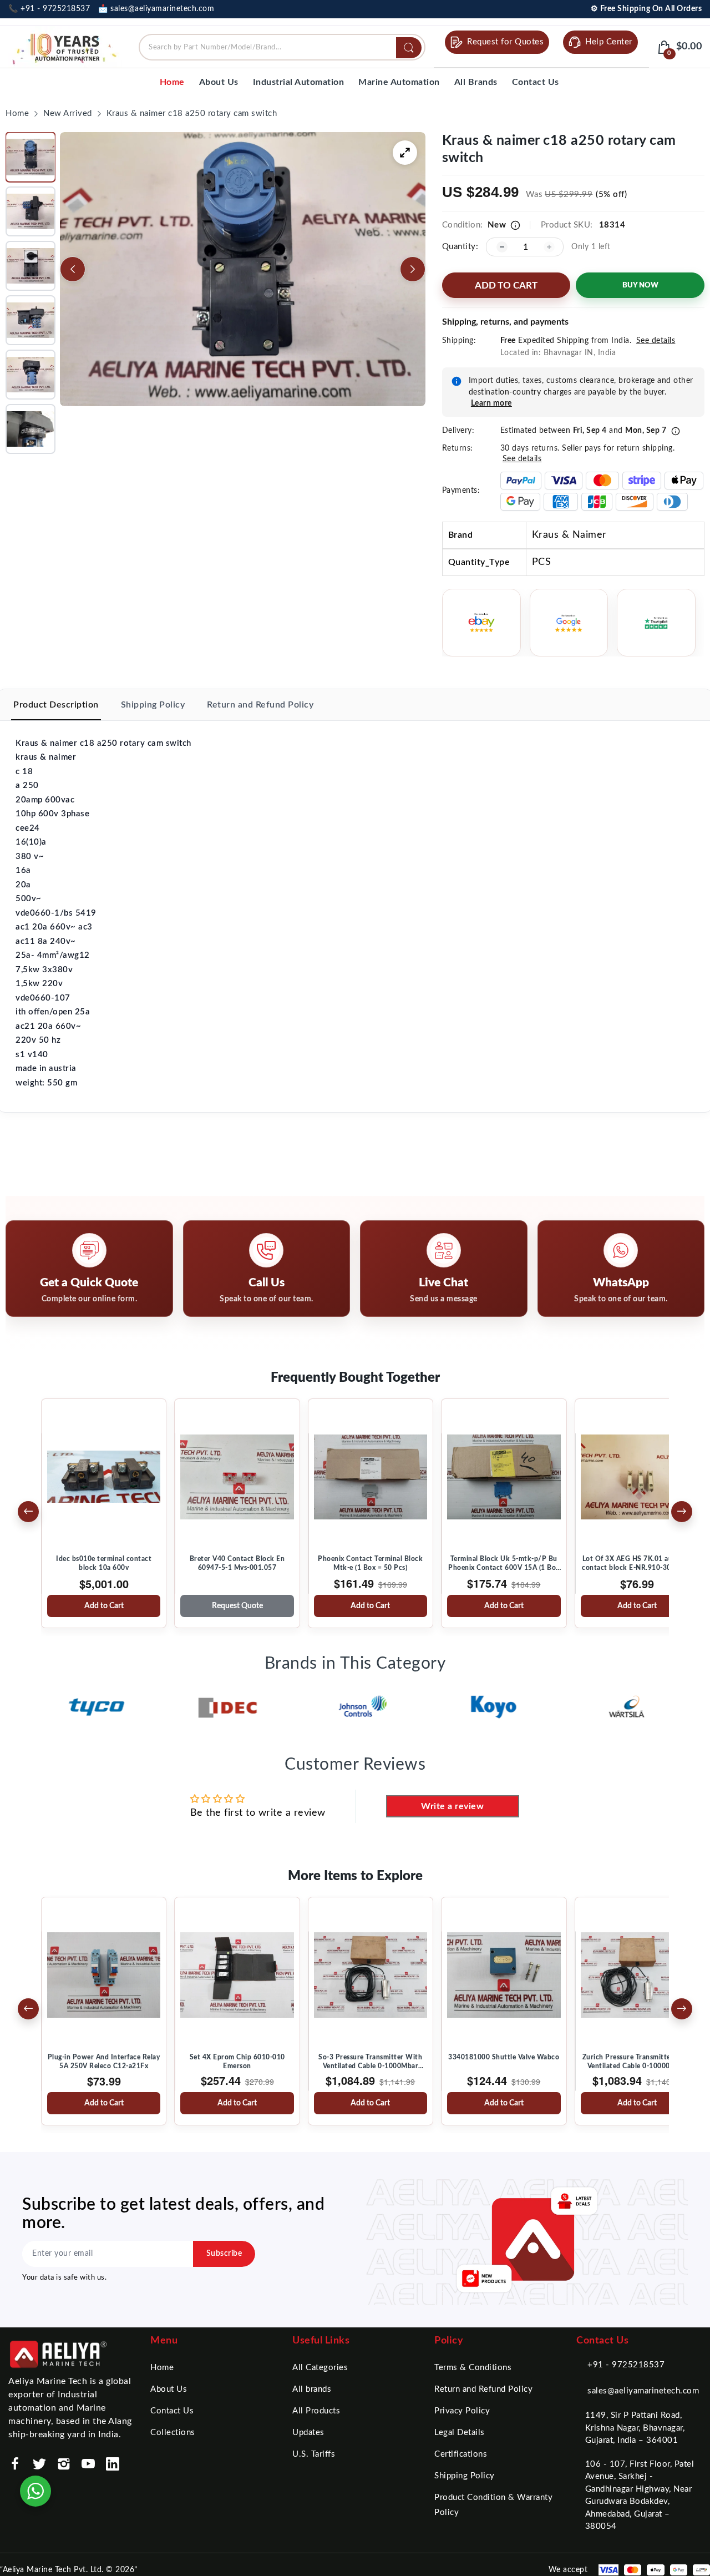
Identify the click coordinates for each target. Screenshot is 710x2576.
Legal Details (460, 2433)
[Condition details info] (515, 225)
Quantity (459, 247)
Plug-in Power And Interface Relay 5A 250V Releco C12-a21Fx (104, 2062)
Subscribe (224, 2254)
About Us (169, 2389)
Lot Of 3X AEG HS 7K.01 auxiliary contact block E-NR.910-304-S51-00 (637, 1564)
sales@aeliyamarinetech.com (643, 2391)
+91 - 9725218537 (626, 2365)
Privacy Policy (462, 2411)
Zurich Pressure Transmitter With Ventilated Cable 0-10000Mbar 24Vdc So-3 (637, 2062)
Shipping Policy (465, 2476)
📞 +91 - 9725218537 (49, 9)
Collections (173, 2433)
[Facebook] (15, 2464)
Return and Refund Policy (483, 2389)
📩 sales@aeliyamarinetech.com (156, 9)
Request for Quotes (505, 42)
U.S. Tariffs (314, 2454)
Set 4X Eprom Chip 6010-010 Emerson (237, 2062)
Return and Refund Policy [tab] (260, 705)
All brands (312, 2389)
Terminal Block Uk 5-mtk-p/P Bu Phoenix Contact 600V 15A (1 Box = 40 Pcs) (504, 1564)
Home (162, 2368)
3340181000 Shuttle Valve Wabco (504, 2057)
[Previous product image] (73, 269)
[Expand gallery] (405, 153)
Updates (308, 2433)
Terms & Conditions (473, 2368)
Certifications (461, 2454)
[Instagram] (64, 2464)
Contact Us (172, 2411)
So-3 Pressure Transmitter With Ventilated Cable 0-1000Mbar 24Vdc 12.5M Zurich (370, 2062)
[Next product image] (413, 269)
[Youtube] (88, 2464)
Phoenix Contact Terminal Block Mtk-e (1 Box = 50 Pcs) (370, 1563)
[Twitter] (39, 2464)
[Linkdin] (113, 2464)
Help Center (609, 42)
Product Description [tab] (56, 705)
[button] (31, 157)
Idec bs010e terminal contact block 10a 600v (104, 1563)
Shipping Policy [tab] (153, 705)
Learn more (491, 403)
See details (656, 341)
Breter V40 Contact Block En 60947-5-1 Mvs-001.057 (237, 1563)
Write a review (452, 1806)
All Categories (320, 2368)
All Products (316, 2411)
